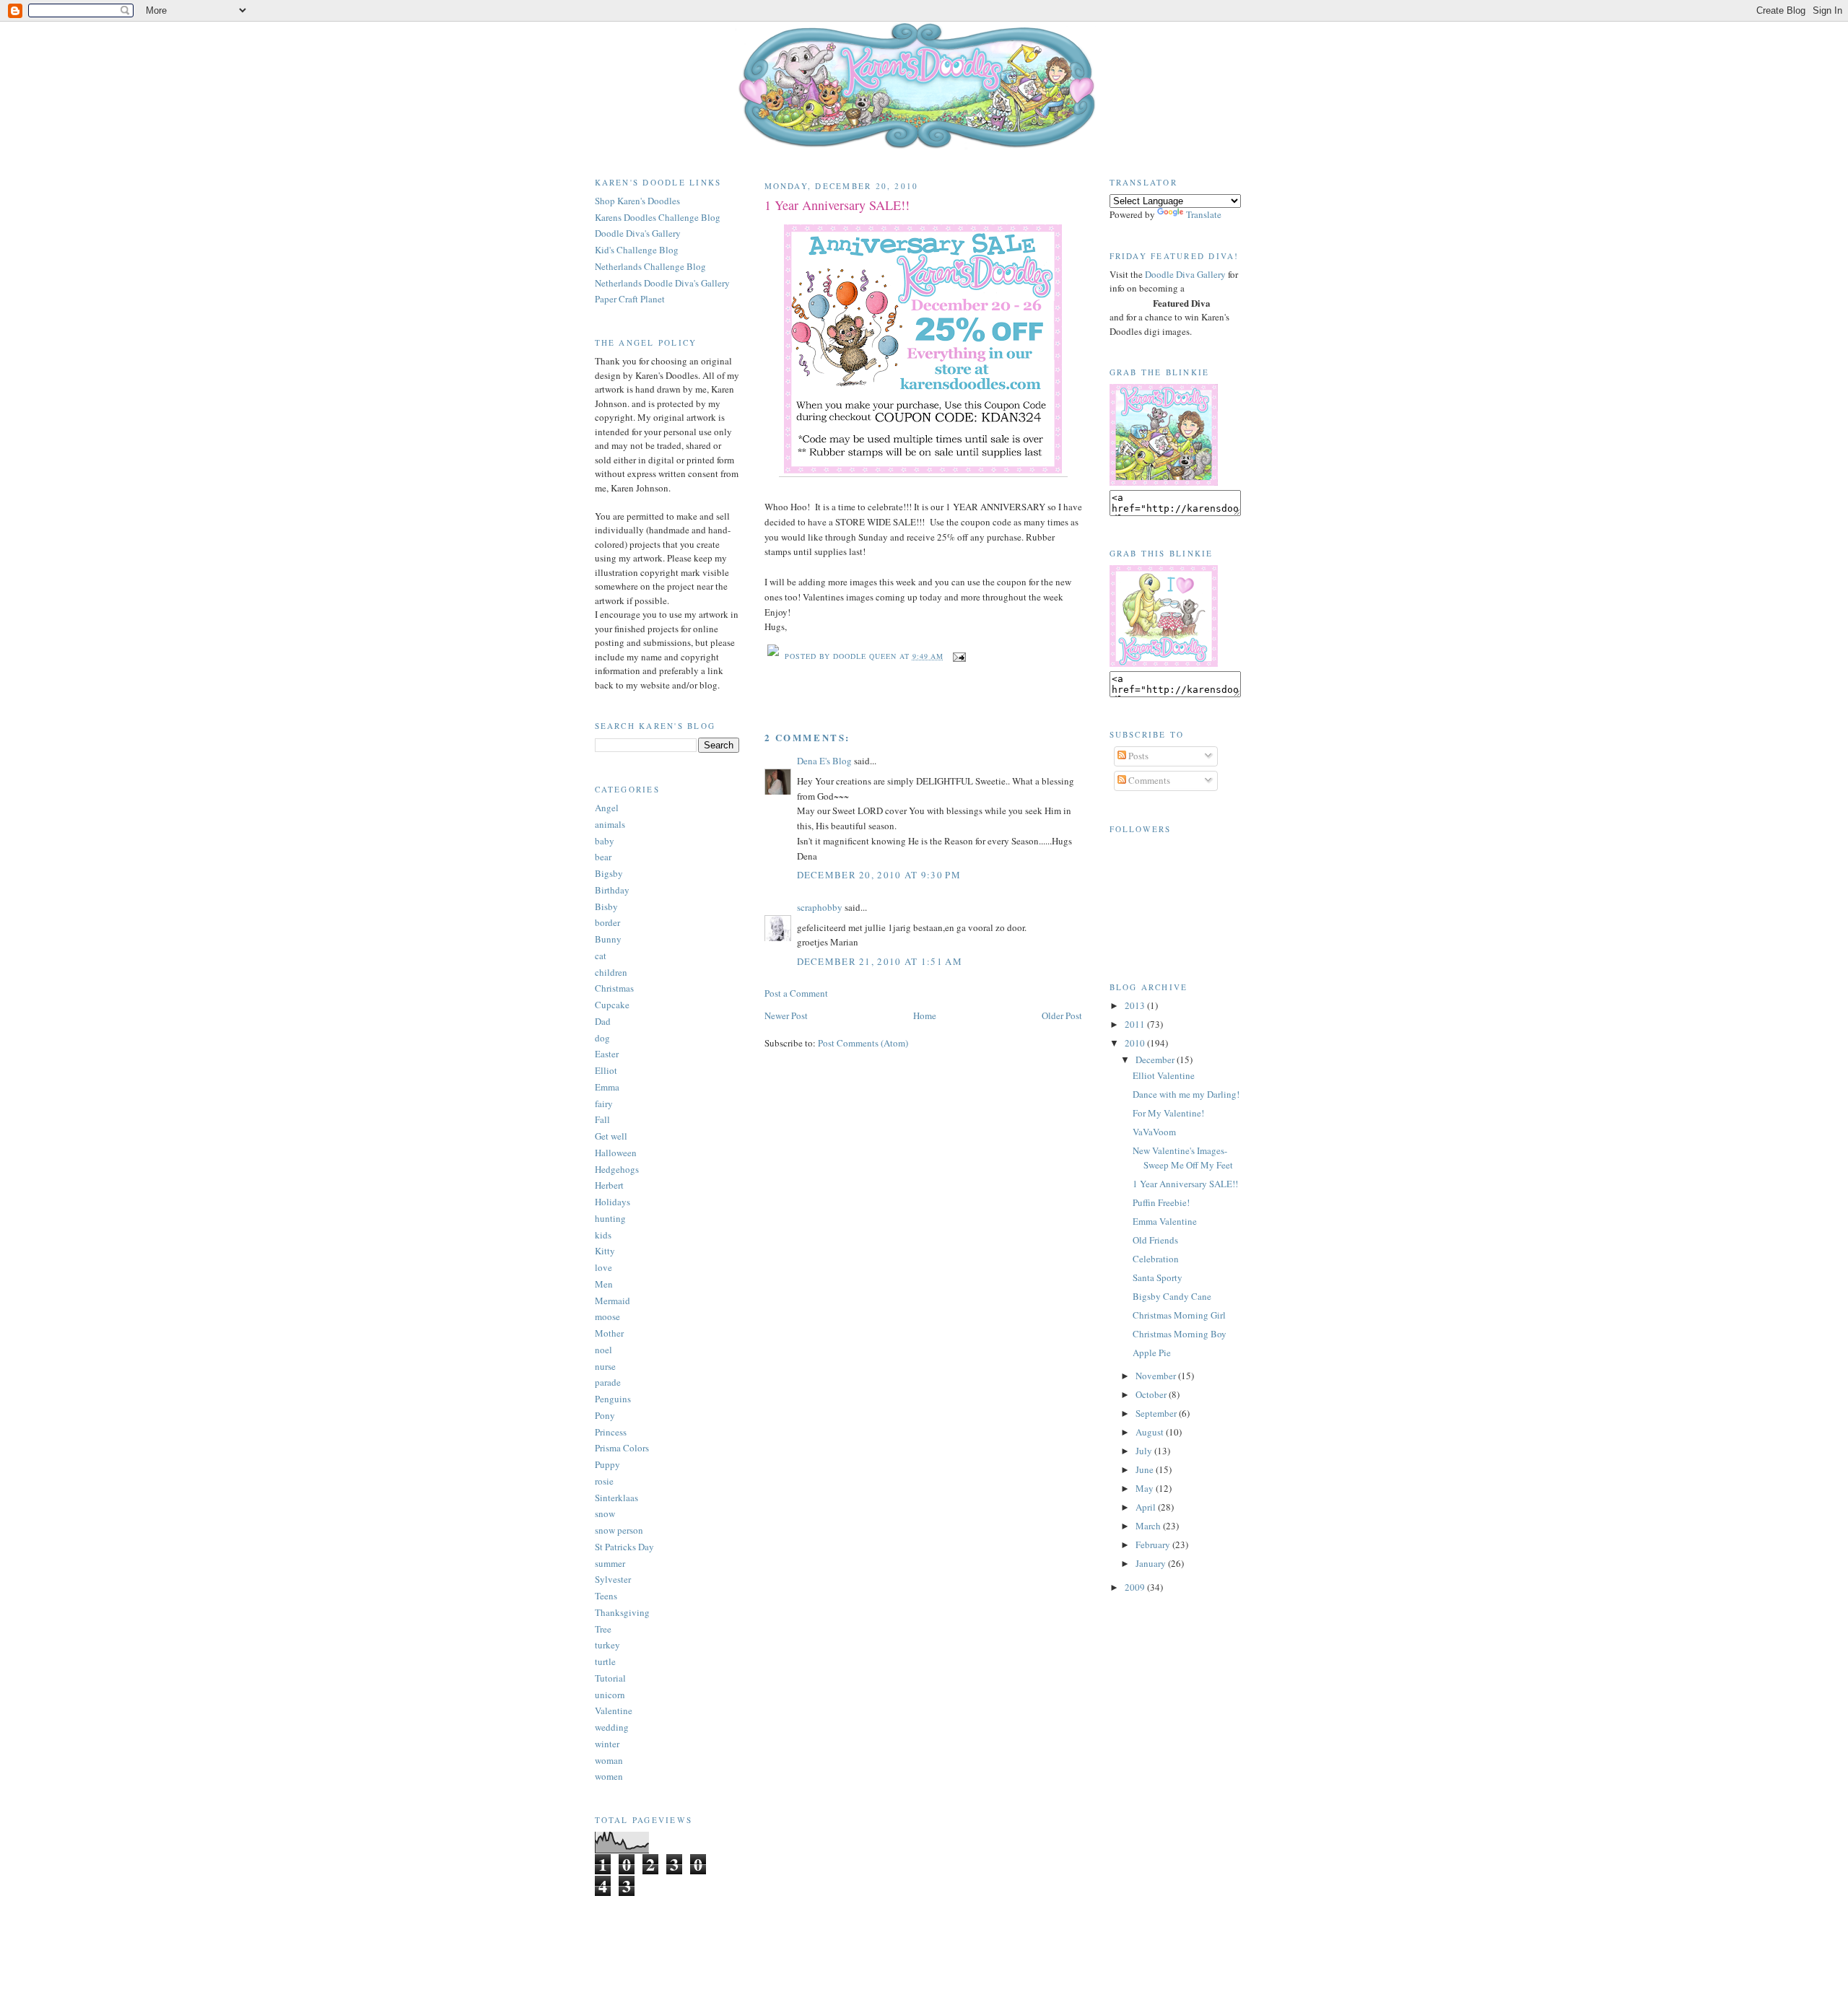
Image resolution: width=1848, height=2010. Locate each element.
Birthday (612, 890)
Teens (606, 1596)
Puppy (607, 1464)
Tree (603, 1629)
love (603, 1267)
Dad (603, 1021)
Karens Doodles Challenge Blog (658, 217)
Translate (1204, 214)
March (1149, 1526)
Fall (602, 1119)
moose (607, 1316)
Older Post (1062, 1015)
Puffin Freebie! (1161, 1202)
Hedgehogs (617, 1169)
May (1146, 1488)
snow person (619, 1530)
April (1147, 1507)
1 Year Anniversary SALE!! (837, 205)
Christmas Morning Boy (1180, 1334)
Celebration (1156, 1259)
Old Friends (1155, 1240)
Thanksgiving (622, 1612)
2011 (1136, 1024)
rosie (604, 1481)
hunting (610, 1218)
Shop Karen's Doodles (637, 201)
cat (601, 956)
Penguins (613, 1399)
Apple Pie (1152, 1353)
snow (605, 1513)
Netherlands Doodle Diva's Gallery (662, 283)
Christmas (614, 988)
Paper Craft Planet (630, 299)
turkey (607, 1645)
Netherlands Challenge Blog (650, 266)
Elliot (606, 1070)
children (611, 972)
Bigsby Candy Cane (1172, 1296)
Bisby (606, 906)
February (1154, 1544)
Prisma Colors (622, 1448)
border (607, 922)
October (1152, 1394)
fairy (604, 1104)
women (609, 1776)
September (1157, 1413)
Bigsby (609, 873)
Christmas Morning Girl (1179, 1315)
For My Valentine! (1168, 1113)
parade (608, 1382)
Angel (607, 808)
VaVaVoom (1154, 1132)
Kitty (605, 1251)
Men (604, 1284)
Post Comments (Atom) (863, 1043)
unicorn (610, 1695)
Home (925, 1015)
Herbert (609, 1185)
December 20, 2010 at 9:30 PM (879, 875)
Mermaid (613, 1301)
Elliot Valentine (1164, 1075)
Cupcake (612, 1005)
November (1157, 1376)
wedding (612, 1727)
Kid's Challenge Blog (637, 250)
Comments (1148, 780)
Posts (1137, 756)
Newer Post (786, 1015)
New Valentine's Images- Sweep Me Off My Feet (1183, 1158)
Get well (611, 1136)
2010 (1136, 1043)
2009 (1136, 1587)
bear (603, 857)
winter (607, 1744)
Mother (609, 1333)
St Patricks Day (624, 1547)
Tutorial (610, 1678)
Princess (611, 1432)
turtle (605, 1661)
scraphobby (820, 907)
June (1146, 1469)
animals (610, 824)
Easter (607, 1054)
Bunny (608, 939)
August (1151, 1432)
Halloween (616, 1153)
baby (605, 841)
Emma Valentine (1165, 1221)
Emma (607, 1087)
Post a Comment (796, 993)
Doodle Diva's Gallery (638, 233)
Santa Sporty (1158, 1277)
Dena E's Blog (824, 761)
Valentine (614, 1710)
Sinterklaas (616, 1498)
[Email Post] (958, 656)
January (1152, 1563)
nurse (605, 1366)
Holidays (613, 1202)
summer (610, 1563)
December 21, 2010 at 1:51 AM (880, 961)
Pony (605, 1415)
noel (603, 1350)
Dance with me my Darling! (1186, 1094)
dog (602, 1038)
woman (609, 1760)
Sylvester (613, 1579)
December (1156, 1059)
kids (603, 1235)
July (1145, 1451)
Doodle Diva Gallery (1185, 274)
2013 (1136, 1005)
